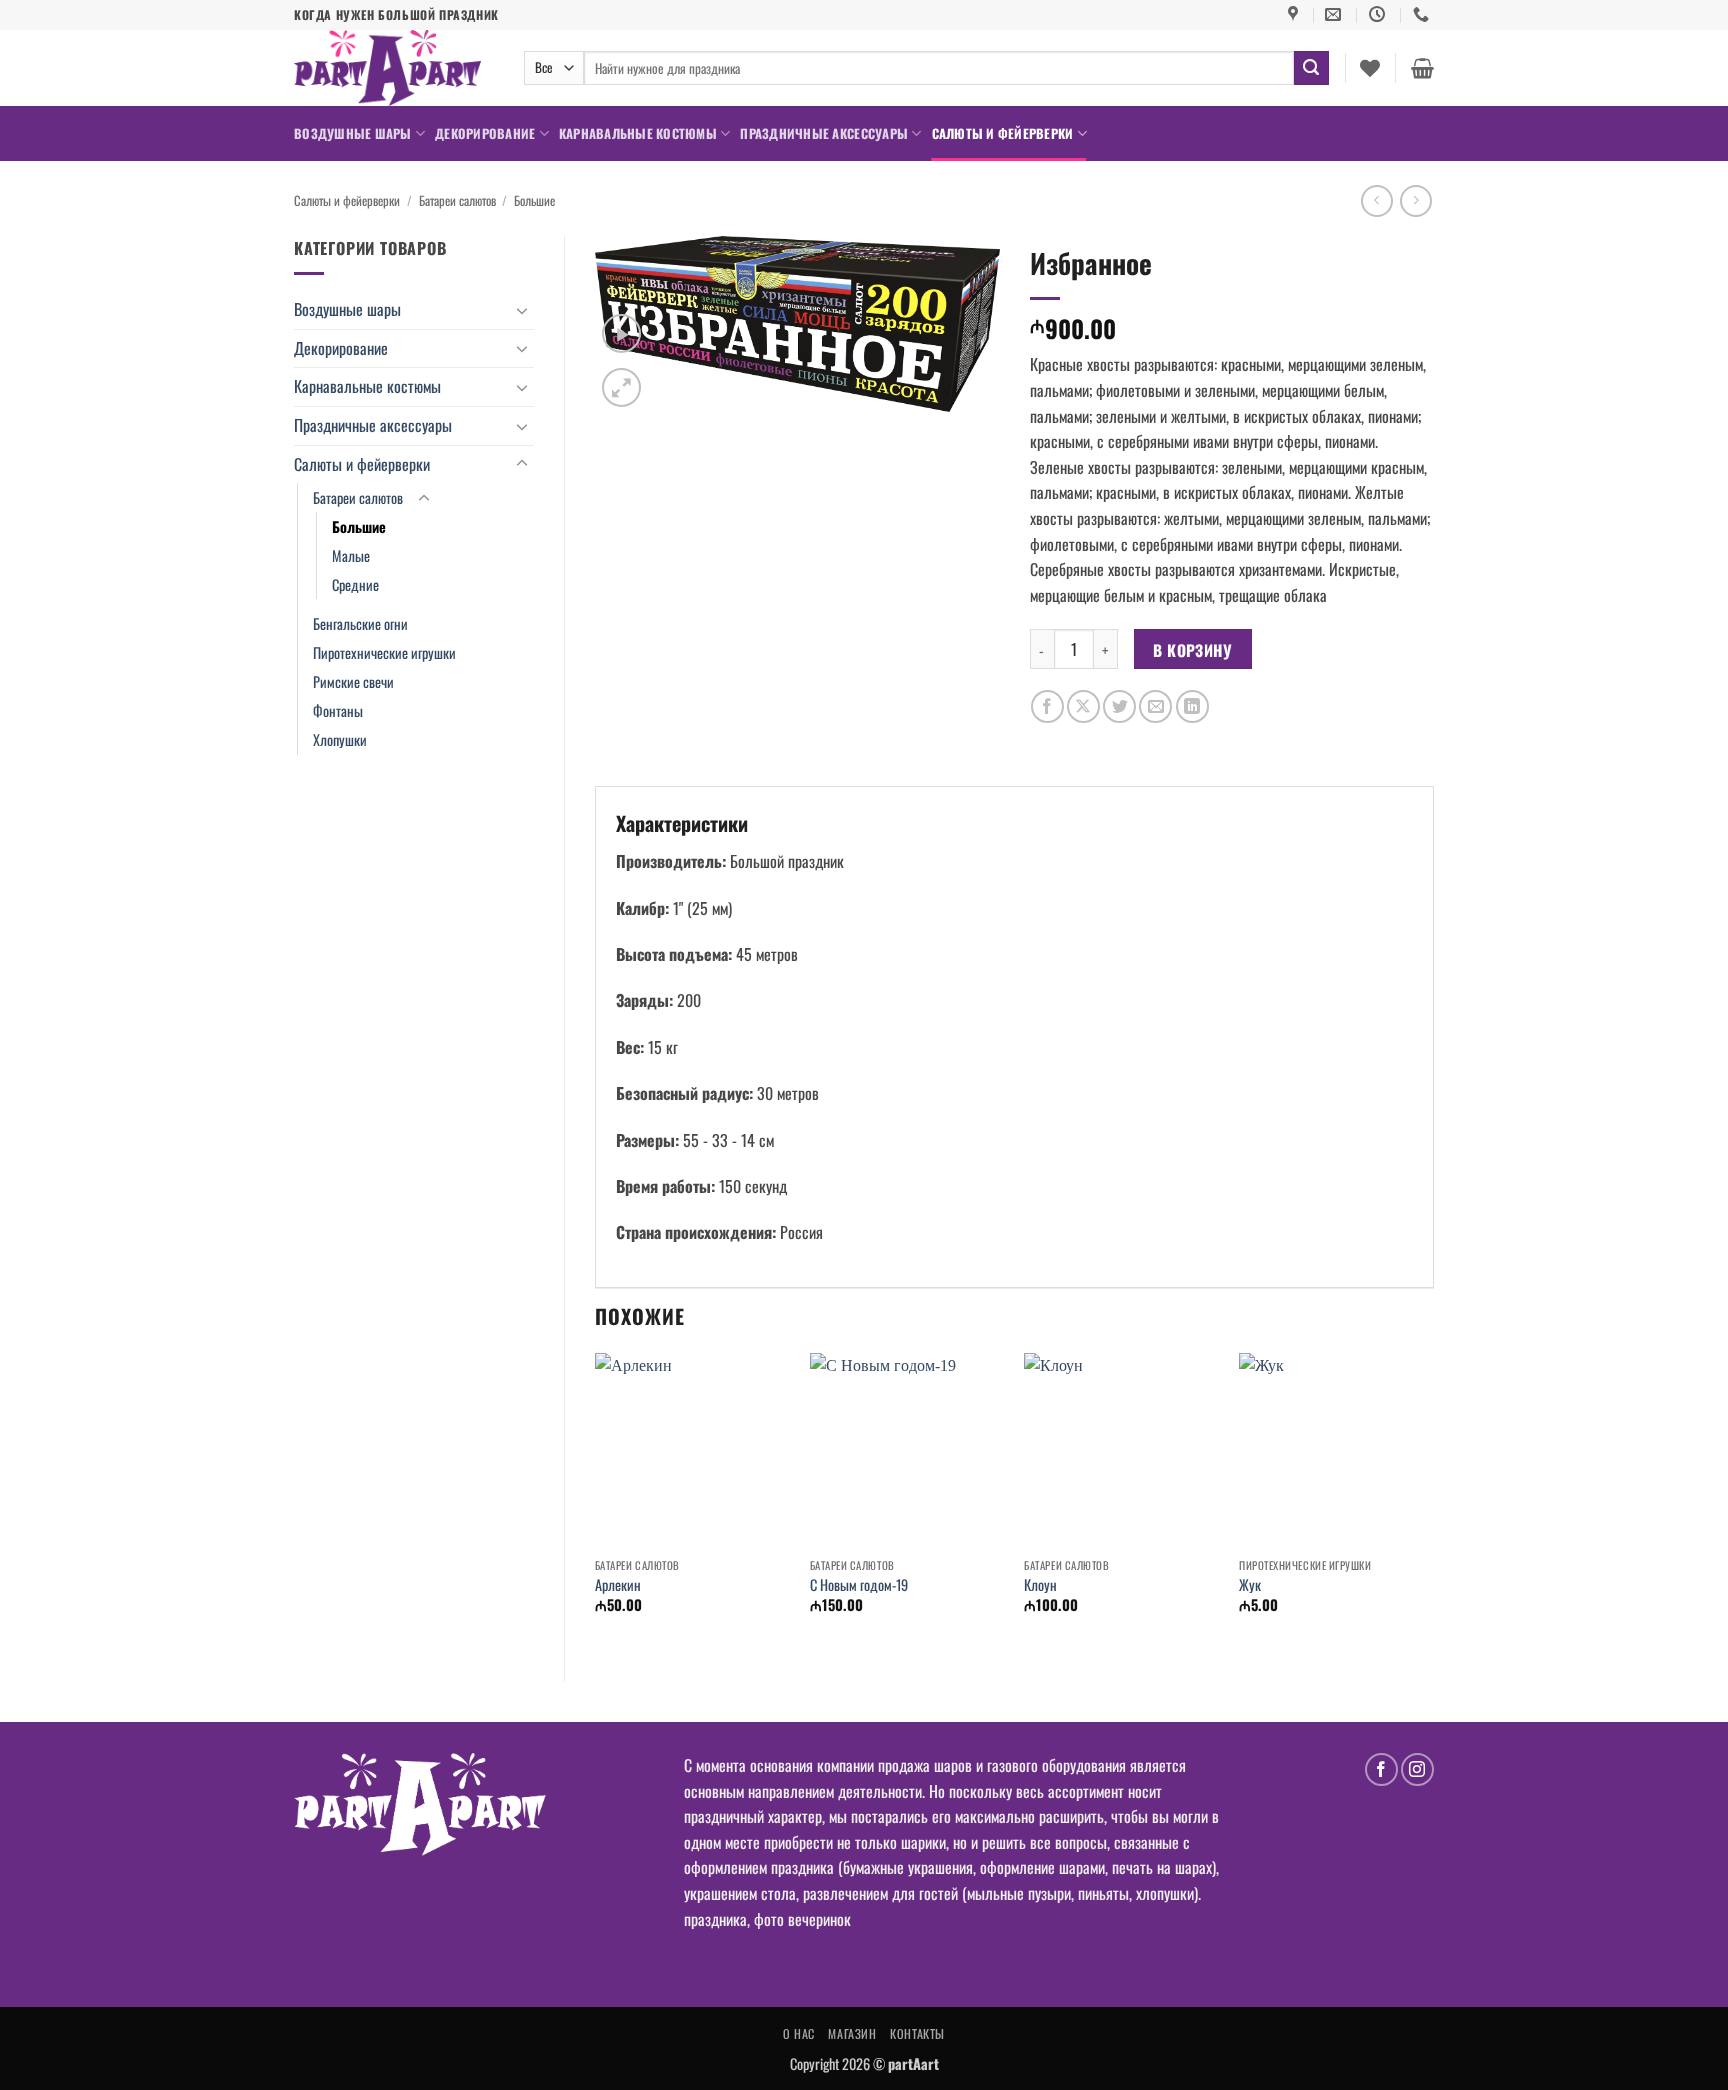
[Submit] (1311, 68)
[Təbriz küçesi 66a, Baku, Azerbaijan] (1295, 14)
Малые (351, 555)
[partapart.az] (394, 68)
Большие (534, 200)
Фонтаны (338, 710)
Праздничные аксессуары (824, 133)
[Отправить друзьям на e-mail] (1155, 706)
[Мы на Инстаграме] (1417, 1769)
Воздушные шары (353, 133)
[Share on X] (1083, 706)
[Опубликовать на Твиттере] (1119, 706)
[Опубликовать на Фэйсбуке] (1047, 706)
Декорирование (485, 133)
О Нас (799, 2033)
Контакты (917, 2033)
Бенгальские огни (360, 623)
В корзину (1192, 649)
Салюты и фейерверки (1003, 133)
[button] (1422, 68)
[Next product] (1376, 200)
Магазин (852, 2033)
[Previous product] (1415, 200)
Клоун (1040, 1585)
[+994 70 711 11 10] (1423, 14)
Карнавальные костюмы (638, 133)
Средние (355, 584)
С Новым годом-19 (859, 1585)
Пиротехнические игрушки (384, 652)
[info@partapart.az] (1335, 14)
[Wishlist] (1370, 68)
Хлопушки (340, 739)
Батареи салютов (457, 200)
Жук (1250, 1585)
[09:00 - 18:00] (1379, 14)
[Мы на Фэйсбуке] (1381, 1769)
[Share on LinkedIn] (1192, 706)
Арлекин (618, 1585)
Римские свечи (353, 681)
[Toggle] (522, 310)
